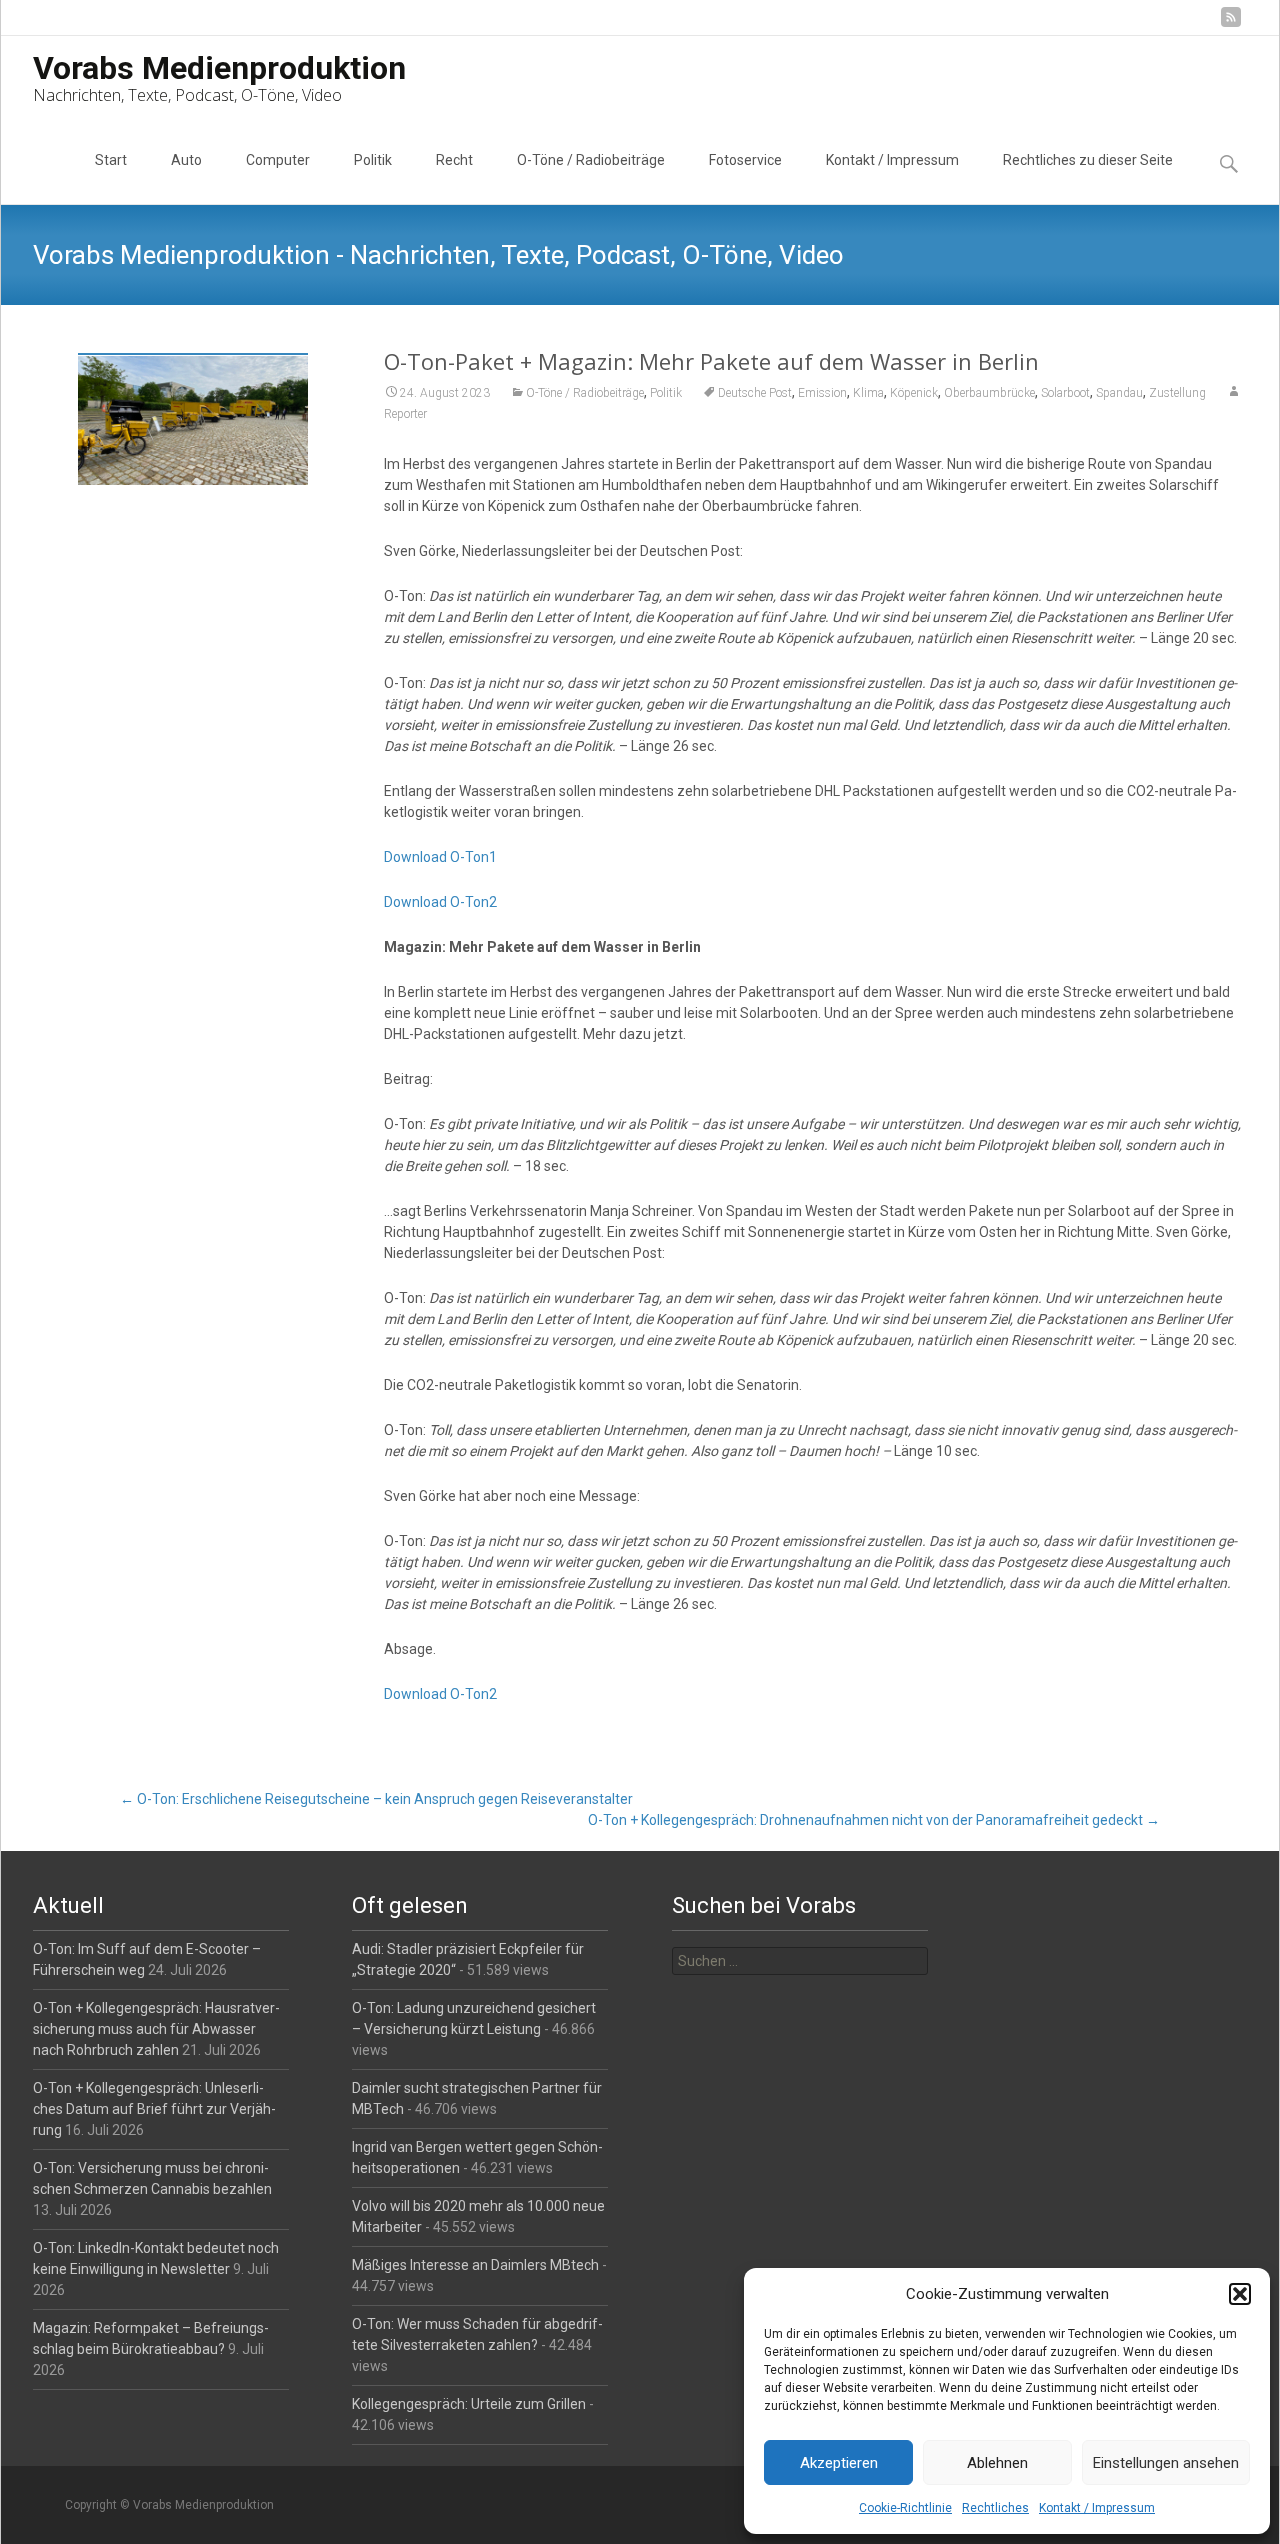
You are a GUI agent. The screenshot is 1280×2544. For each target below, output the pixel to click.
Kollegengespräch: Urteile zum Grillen (469, 2404)
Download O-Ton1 (440, 857)
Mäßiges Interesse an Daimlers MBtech (475, 2265)
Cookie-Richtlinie (905, 2508)
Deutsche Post (755, 393)
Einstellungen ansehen (1166, 2463)
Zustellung (1177, 393)
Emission (822, 393)
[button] (1240, 2294)
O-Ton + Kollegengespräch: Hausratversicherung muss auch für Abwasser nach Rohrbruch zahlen (156, 2029)
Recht (454, 160)
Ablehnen (997, 2463)
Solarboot (1065, 393)
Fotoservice (745, 160)
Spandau (1119, 393)
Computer (278, 160)
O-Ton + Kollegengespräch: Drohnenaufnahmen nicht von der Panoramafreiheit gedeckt (874, 1820)
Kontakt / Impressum (1097, 2508)
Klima (868, 393)
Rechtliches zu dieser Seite (1088, 160)
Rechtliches (995, 2508)
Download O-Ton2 (440, 902)
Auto (186, 160)
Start (111, 160)
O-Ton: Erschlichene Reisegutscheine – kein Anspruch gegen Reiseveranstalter (376, 1799)
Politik (373, 160)
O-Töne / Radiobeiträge (591, 160)
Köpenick (914, 393)
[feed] (1231, 24)
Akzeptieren (839, 2463)
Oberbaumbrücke (989, 393)
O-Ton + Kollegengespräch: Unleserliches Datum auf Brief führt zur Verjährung (154, 2109)
